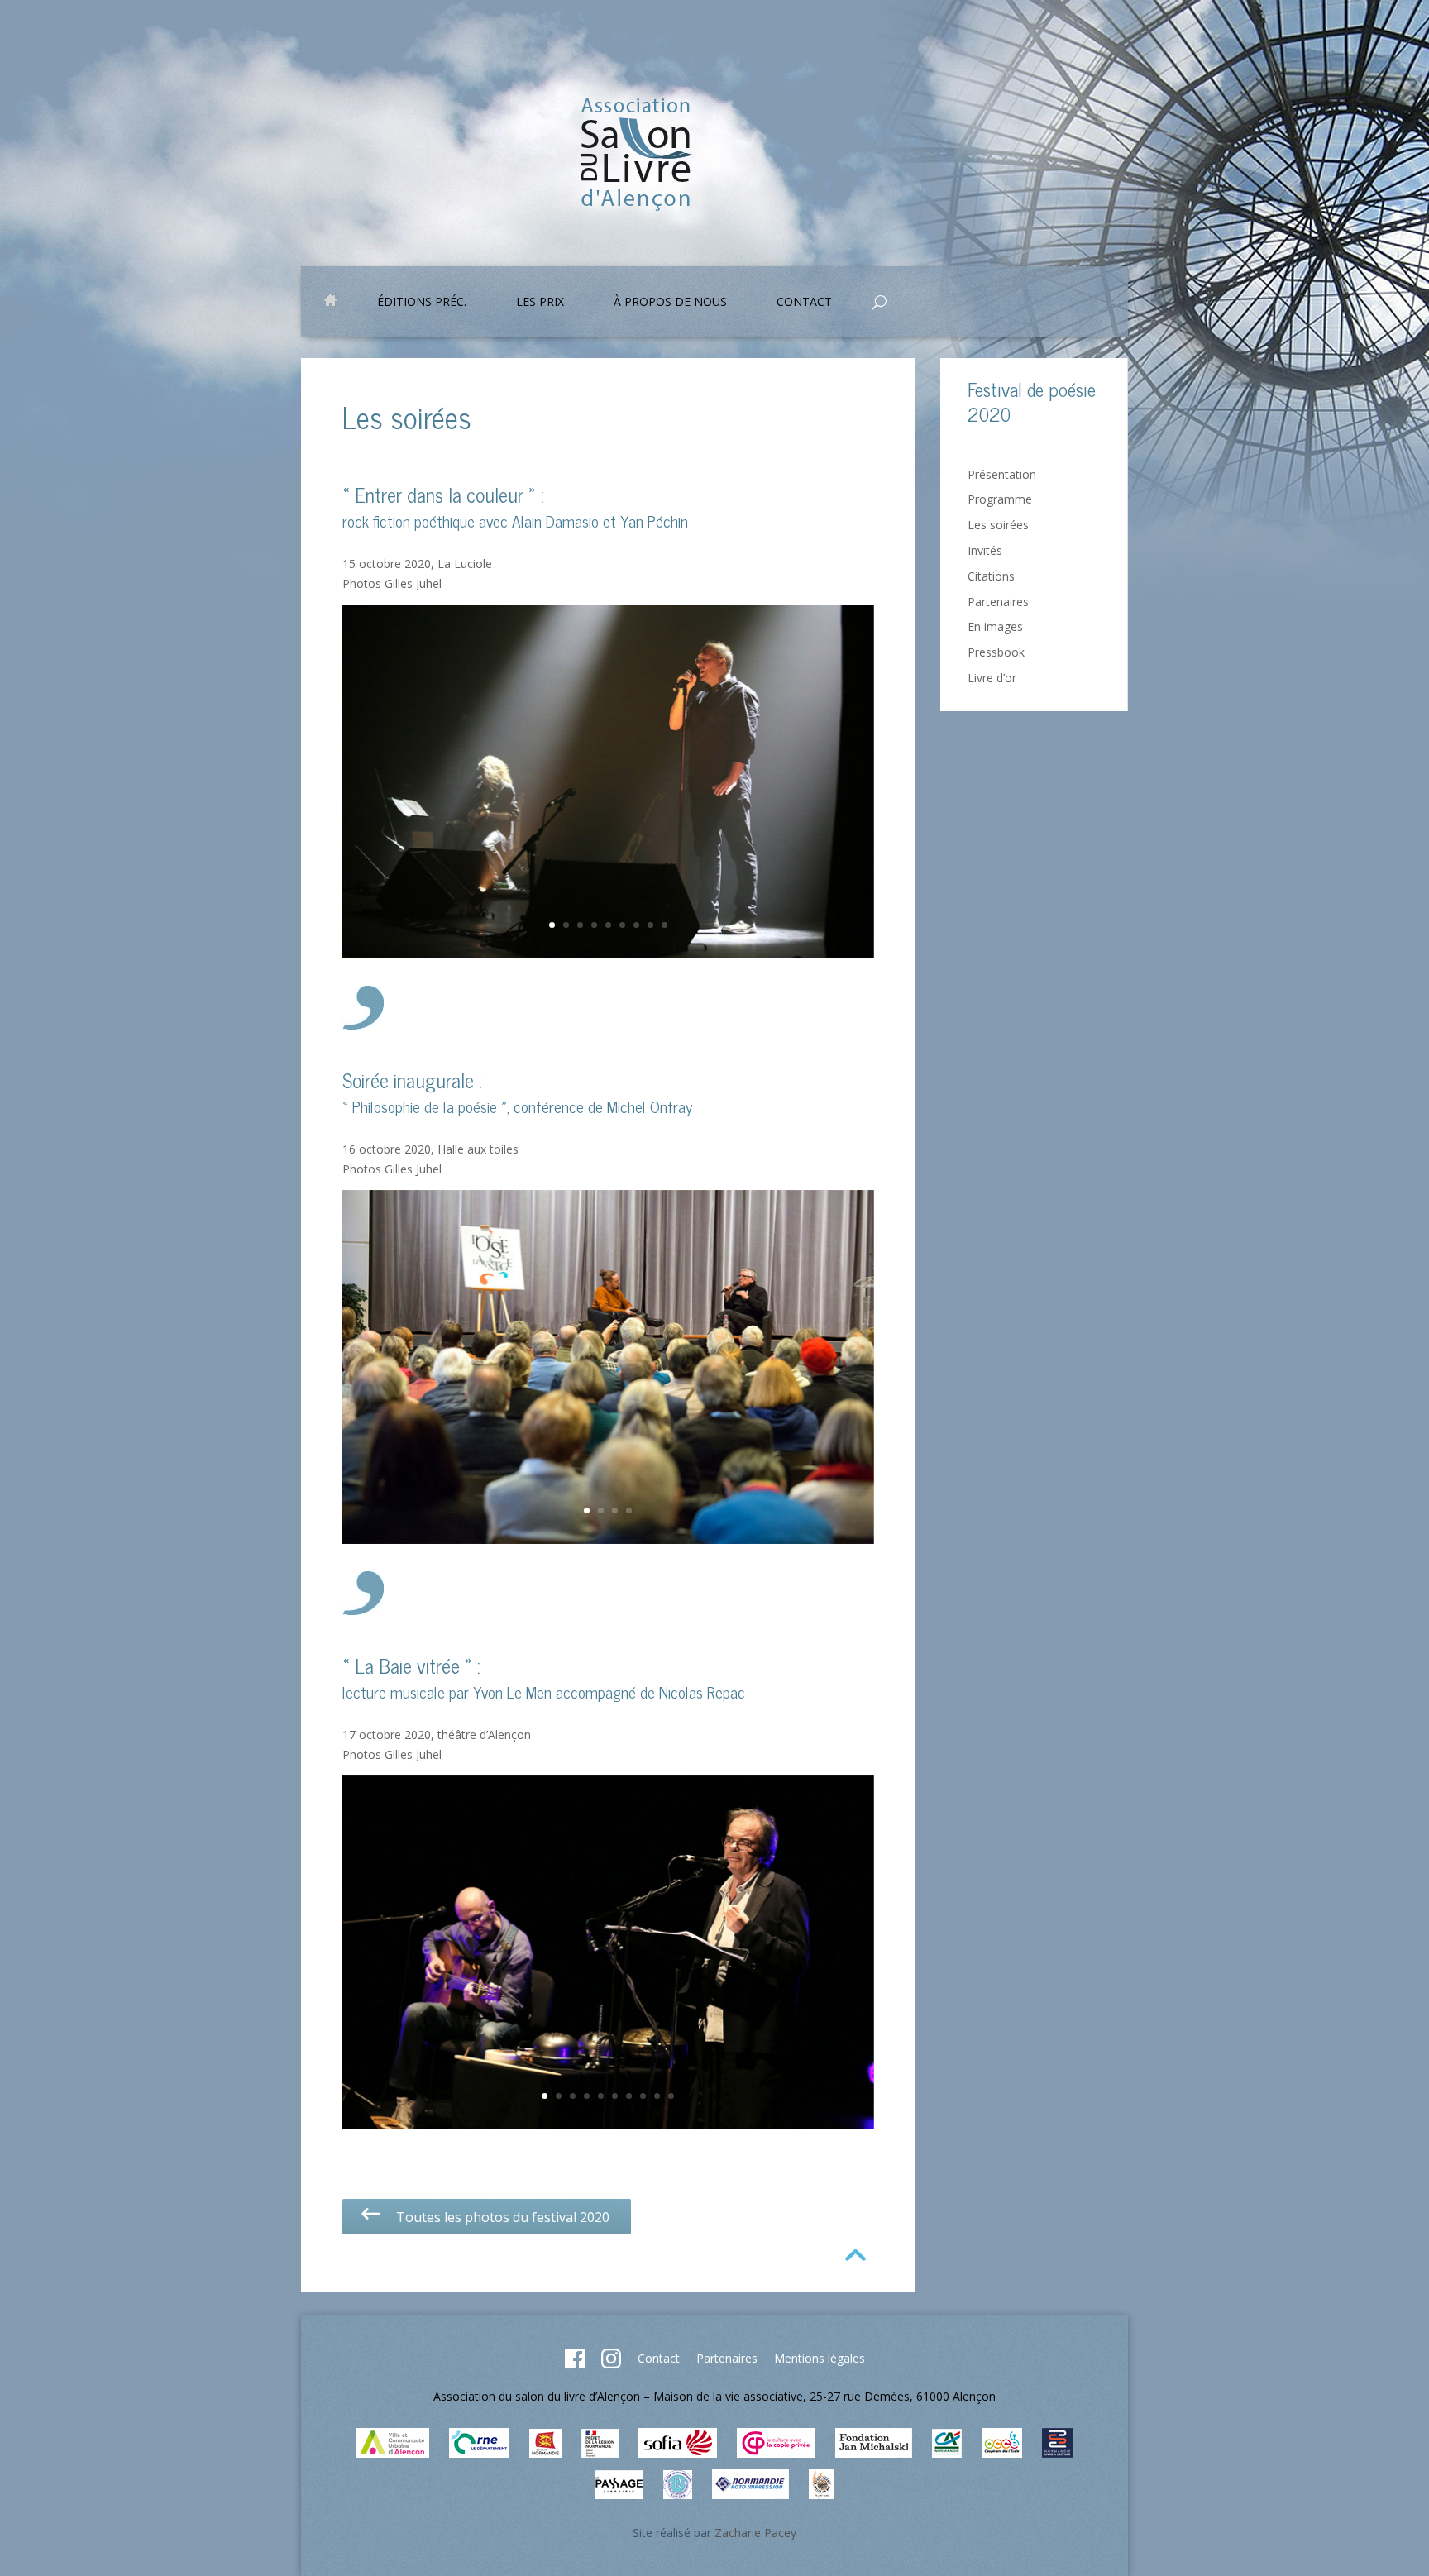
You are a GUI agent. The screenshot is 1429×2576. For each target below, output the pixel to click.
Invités (985, 550)
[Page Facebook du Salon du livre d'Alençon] (575, 2364)
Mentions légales (820, 2358)
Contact (659, 2358)
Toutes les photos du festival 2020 (496, 2217)
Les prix (540, 303)
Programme (1000, 499)
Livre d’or (992, 678)
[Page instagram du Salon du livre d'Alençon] (611, 2364)
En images (995, 626)
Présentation (1002, 474)
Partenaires (998, 602)
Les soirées (998, 525)
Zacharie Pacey (755, 2533)
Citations (991, 576)
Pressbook (996, 652)
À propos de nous (670, 303)
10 (671, 2096)
